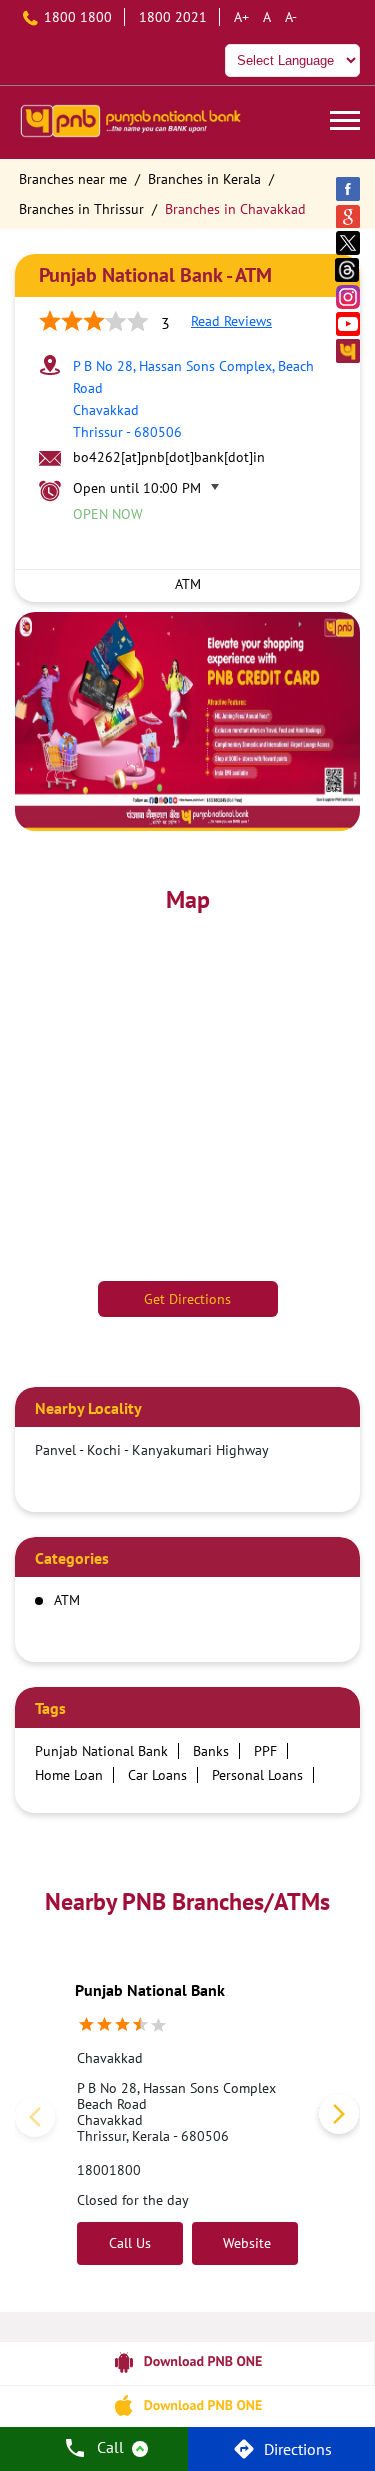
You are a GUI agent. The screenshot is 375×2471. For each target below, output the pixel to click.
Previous (40, 2118)
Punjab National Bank (150, 1990)
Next (335, 2118)
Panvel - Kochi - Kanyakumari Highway (152, 1450)
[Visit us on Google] (349, 215)
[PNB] (130, 122)
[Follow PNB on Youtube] (349, 323)
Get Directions (187, 1299)
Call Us (130, 2243)
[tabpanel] (187, 721)
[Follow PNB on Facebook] (349, 188)
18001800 (109, 2170)
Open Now (108, 514)
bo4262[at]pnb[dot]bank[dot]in (169, 457)
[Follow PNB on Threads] (349, 269)
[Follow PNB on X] (349, 242)
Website (245, 2243)
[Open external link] (187, 2377)
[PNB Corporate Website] (349, 350)
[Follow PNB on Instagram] (349, 296)
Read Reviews (231, 321)
